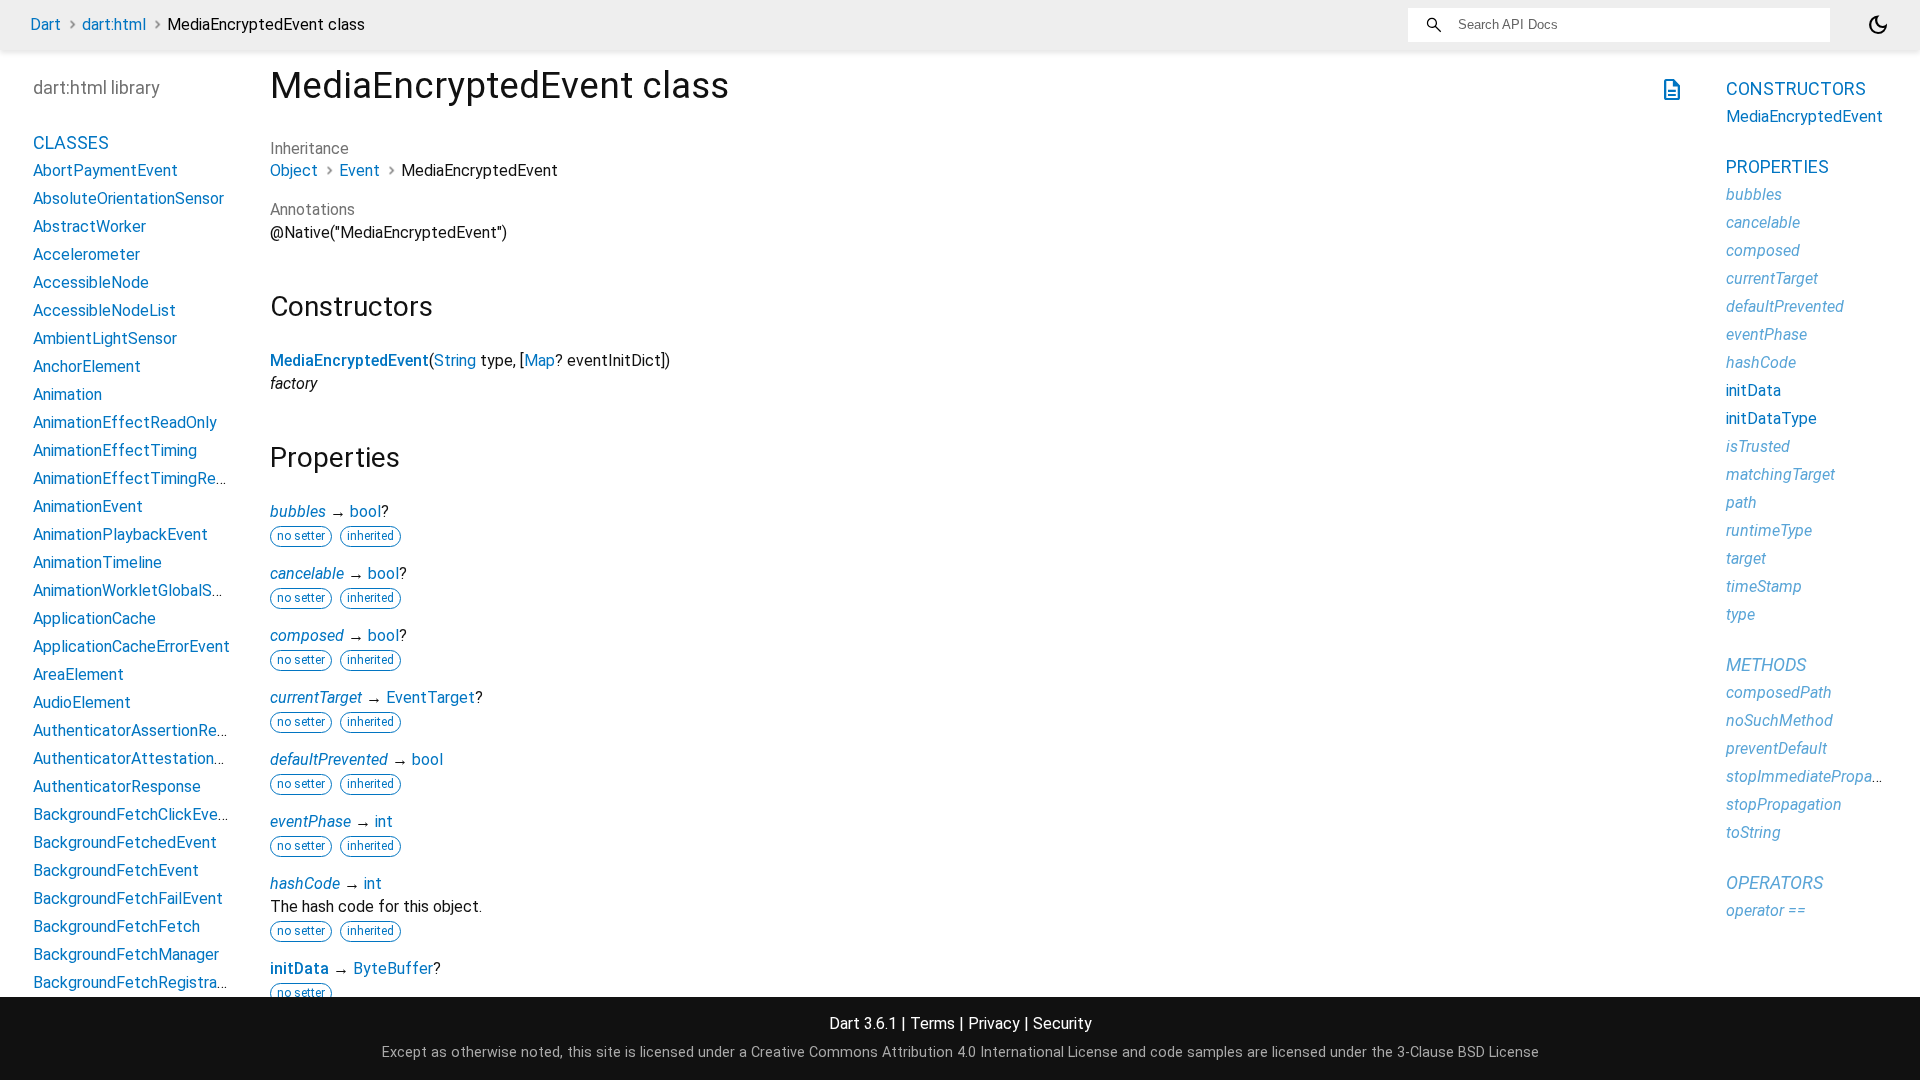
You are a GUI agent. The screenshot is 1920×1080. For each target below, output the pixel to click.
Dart (45, 24)
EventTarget (430, 697)
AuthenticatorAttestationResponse (158, 758)
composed (307, 635)
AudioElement (82, 702)
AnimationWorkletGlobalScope (140, 590)
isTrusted (1758, 446)
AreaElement (78, 674)
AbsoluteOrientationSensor (128, 198)
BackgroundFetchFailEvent (128, 898)
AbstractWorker (89, 226)
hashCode (305, 883)
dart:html (114, 24)
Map (539, 360)
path (1741, 502)
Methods (1766, 664)
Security (1062, 1023)
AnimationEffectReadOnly (125, 422)
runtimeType (1769, 530)
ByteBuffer (393, 968)
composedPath (1779, 692)
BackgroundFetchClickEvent (133, 814)
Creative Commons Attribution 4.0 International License (934, 1052)
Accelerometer (86, 254)
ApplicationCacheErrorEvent (131, 646)
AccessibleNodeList (104, 310)
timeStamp (1764, 586)
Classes (71, 142)
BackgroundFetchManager (126, 954)
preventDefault (1776, 748)
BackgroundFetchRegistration (138, 982)
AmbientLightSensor (105, 338)
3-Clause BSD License (1468, 1052)
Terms (932, 1023)
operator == (1766, 910)
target (1746, 558)
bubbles (298, 511)
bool (365, 511)
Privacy (994, 1023)
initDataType (1771, 418)
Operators (1774, 882)
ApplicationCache (94, 618)
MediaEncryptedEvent (349, 360)
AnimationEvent (88, 506)
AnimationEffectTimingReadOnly (148, 478)
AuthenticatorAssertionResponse (150, 730)
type (1740, 614)
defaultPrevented (329, 759)
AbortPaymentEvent (105, 170)
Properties (1777, 166)
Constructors (1796, 88)
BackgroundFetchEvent (116, 870)
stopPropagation (1784, 804)
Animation (67, 394)
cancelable (307, 573)
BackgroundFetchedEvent (125, 842)
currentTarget (316, 697)
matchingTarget (1780, 474)
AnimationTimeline (97, 562)
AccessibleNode (91, 282)
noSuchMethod (1779, 720)
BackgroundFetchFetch (116, 926)
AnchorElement (87, 366)
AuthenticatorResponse (117, 786)
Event (359, 170)
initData (299, 968)
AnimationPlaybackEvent (120, 534)
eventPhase (310, 821)
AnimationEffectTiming (115, 450)
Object (294, 170)
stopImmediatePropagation (1821, 776)
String (455, 360)
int (384, 821)
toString (1753, 832)
